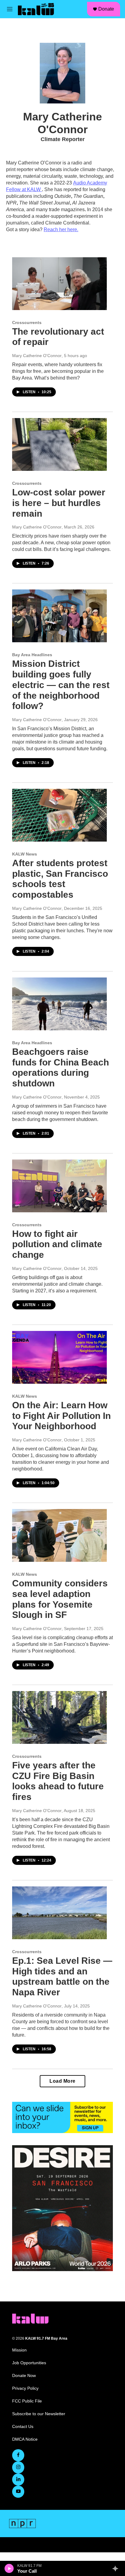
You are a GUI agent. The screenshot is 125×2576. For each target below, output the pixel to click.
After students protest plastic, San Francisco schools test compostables (60, 879)
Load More (62, 2081)
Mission (19, 2350)
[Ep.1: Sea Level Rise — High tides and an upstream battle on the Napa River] (59, 1913)
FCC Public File (27, 2401)
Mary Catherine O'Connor (37, 356)
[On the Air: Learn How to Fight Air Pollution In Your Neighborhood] (59, 1357)
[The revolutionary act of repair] (59, 284)
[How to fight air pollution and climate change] (59, 1186)
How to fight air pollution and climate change (57, 1244)
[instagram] (18, 2467)
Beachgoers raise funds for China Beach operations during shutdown (61, 1067)
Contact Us (23, 2427)
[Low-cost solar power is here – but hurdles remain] (59, 444)
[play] (9, 2568)
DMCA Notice (25, 2439)
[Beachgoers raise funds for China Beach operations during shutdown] (59, 1004)
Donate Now (24, 2376)
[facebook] (18, 2455)
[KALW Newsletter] (62, 2118)
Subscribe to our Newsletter (39, 2414)
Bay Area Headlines (32, 655)
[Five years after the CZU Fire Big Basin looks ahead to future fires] (59, 1717)
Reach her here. (61, 230)
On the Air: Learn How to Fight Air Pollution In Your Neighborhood (61, 1416)
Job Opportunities (29, 2363)
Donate (106, 9)
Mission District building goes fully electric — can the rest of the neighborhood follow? (61, 685)
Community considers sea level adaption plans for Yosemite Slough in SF (60, 1599)
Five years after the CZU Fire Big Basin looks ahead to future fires (58, 1781)
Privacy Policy (25, 2388)
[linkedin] (18, 2480)
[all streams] (117, 2568)
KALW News (25, 854)
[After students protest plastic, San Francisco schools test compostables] (59, 815)
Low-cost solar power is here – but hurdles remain (59, 503)
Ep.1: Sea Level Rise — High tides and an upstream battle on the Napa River (62, 1976)
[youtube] (18, 2492)
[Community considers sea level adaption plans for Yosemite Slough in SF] (59, 1535)
